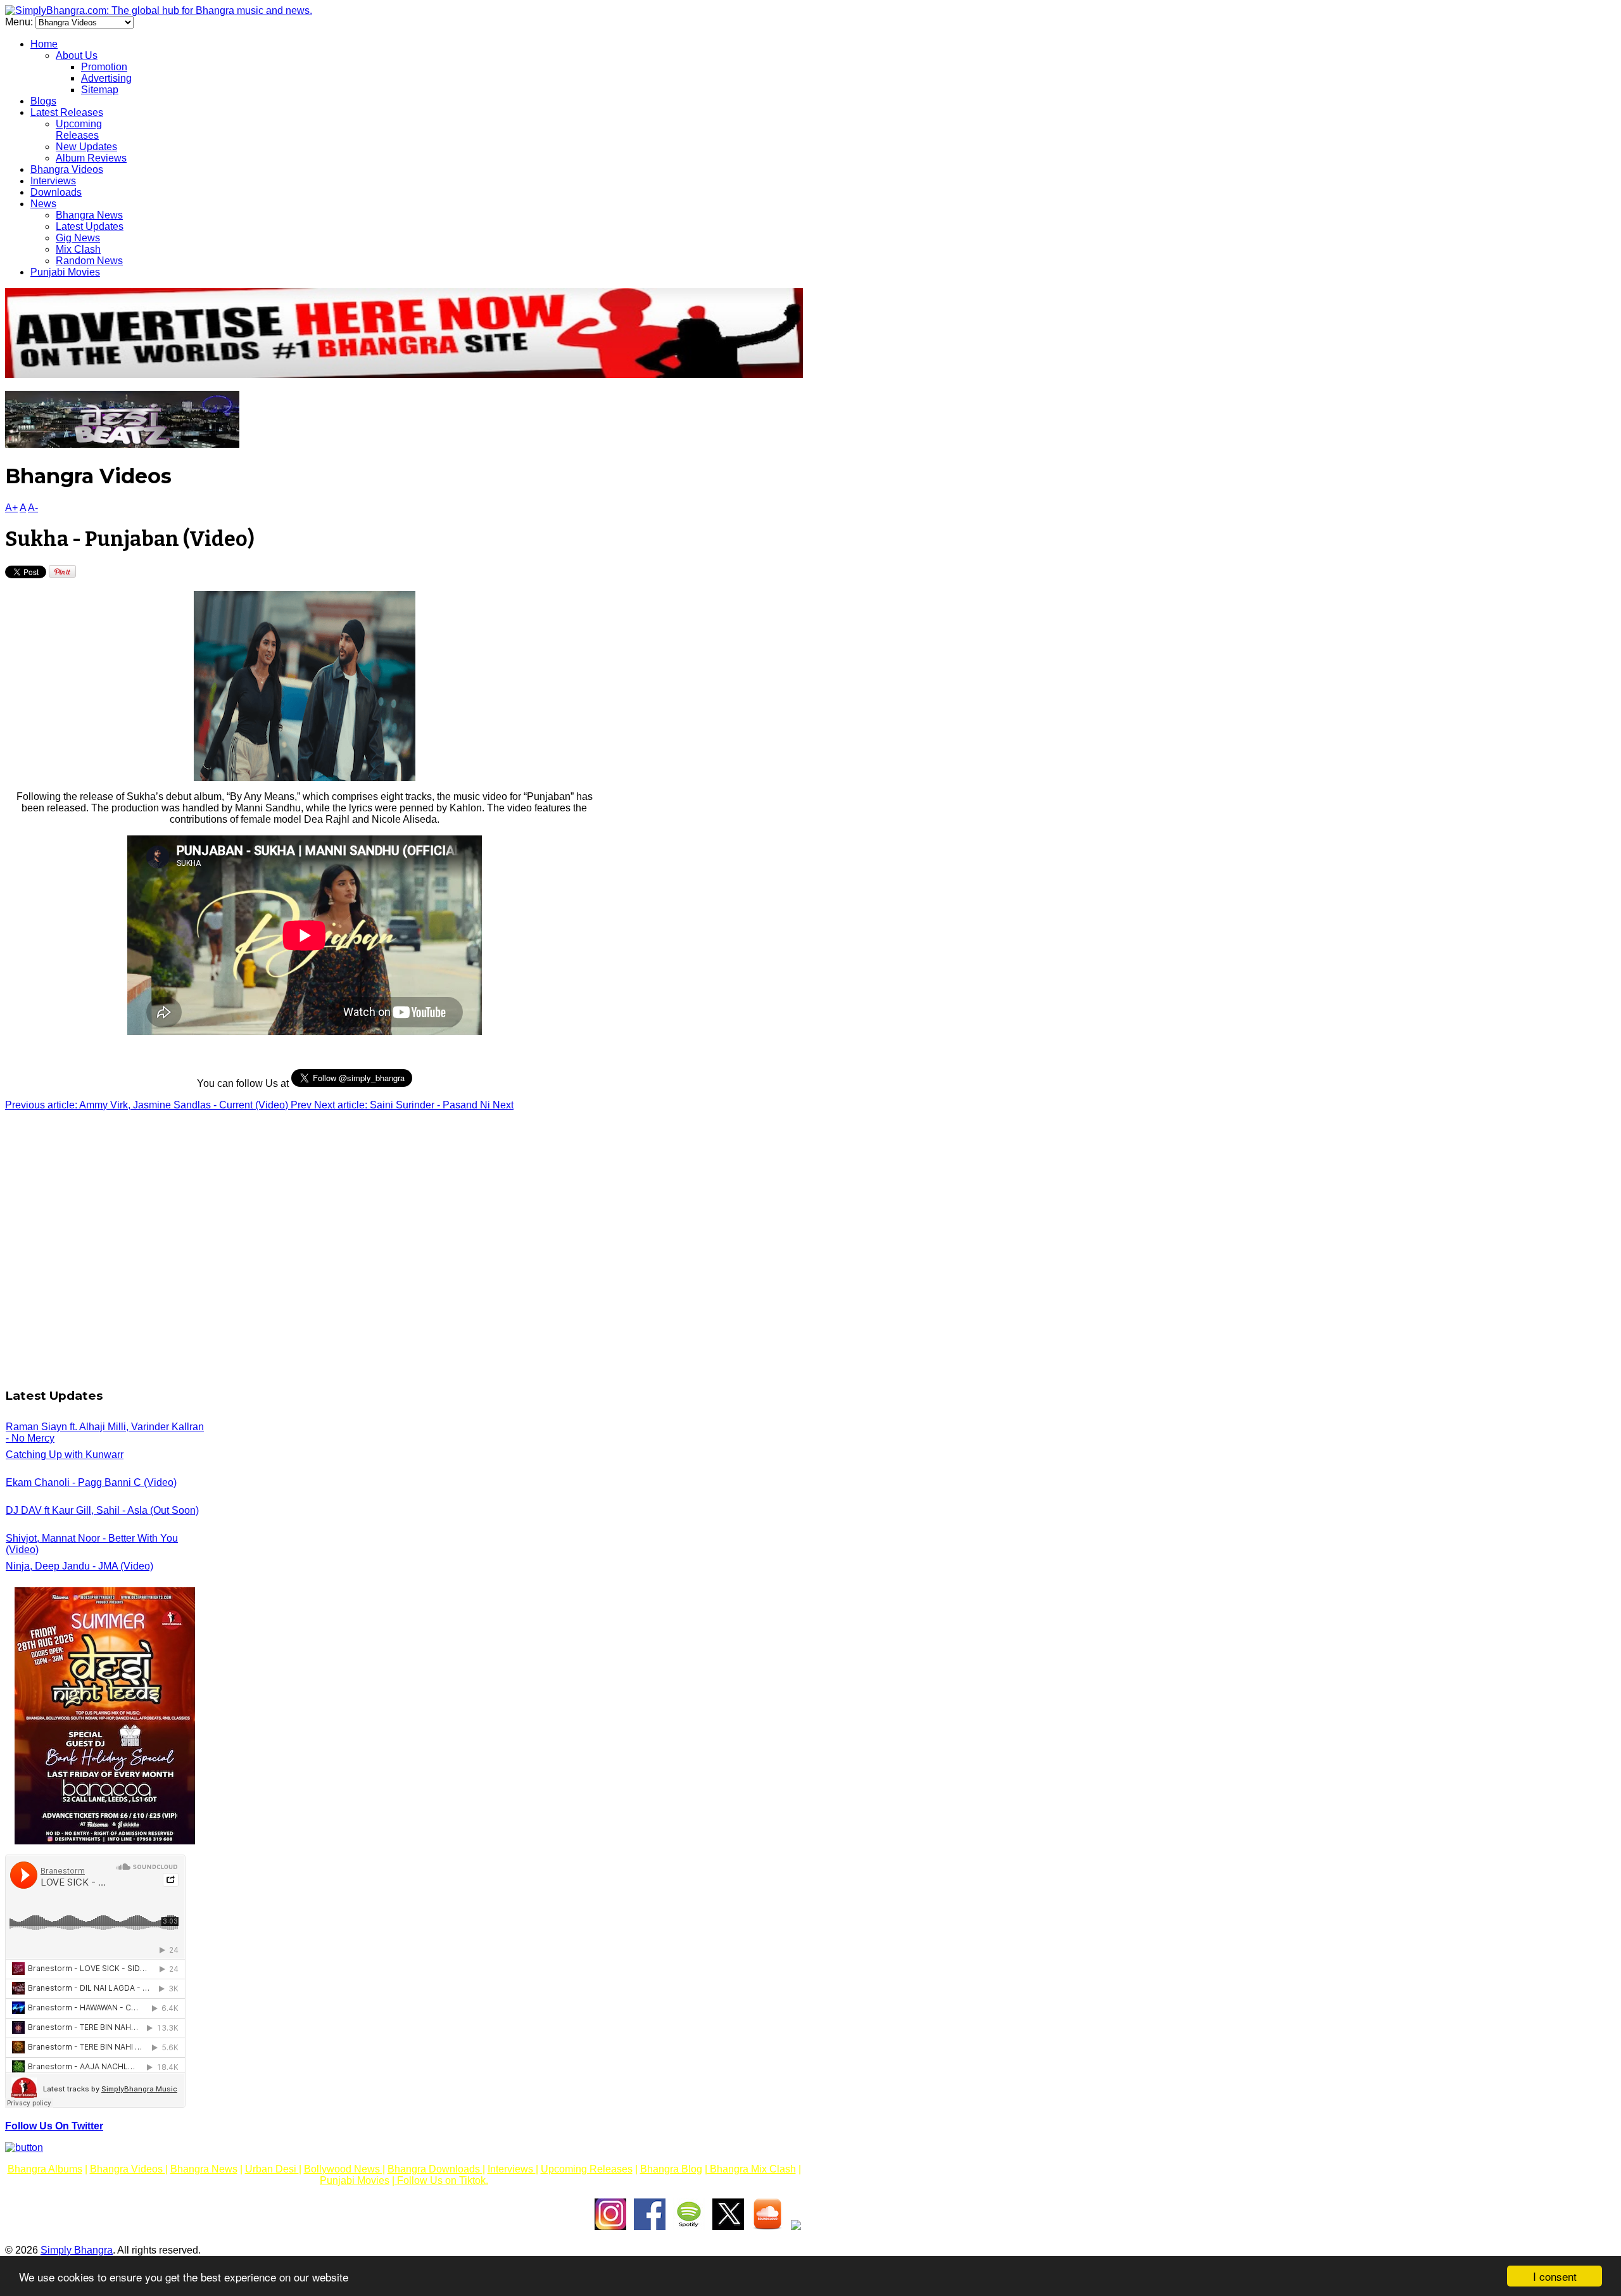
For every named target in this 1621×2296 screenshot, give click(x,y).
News (43, 204)
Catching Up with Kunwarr (65, 1455)
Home (44, 44)
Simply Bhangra (77, 2250)
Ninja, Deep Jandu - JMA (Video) (79, 1566)
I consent (1555, 2276)
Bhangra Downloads (435, 2169)
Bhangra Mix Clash (752, 2169)
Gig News (78, 238)
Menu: (20, 22)
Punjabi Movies (65, 272)
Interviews (53, 181)
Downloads (56, 192)
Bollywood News (343, 2169)
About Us (77, 55)
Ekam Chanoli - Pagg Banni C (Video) (91, 1482)
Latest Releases (67, 112)
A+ (11, 508)
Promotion (104, 67)
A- (33, 508)
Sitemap (100, 90)
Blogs (43, 101)
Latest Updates (90, 226)
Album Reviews (91, 158)
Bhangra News (89, 215)
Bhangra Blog (671, 2169)
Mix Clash (78, 249)
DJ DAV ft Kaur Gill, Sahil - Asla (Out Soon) (102, 1510)
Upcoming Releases (79, 130)
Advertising (106, 78)
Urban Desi (272, 2169)
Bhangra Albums (45, 2169)
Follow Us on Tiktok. (441, 2180)
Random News (89, 261)
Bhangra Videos (67, 169)
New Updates (86, 147)
